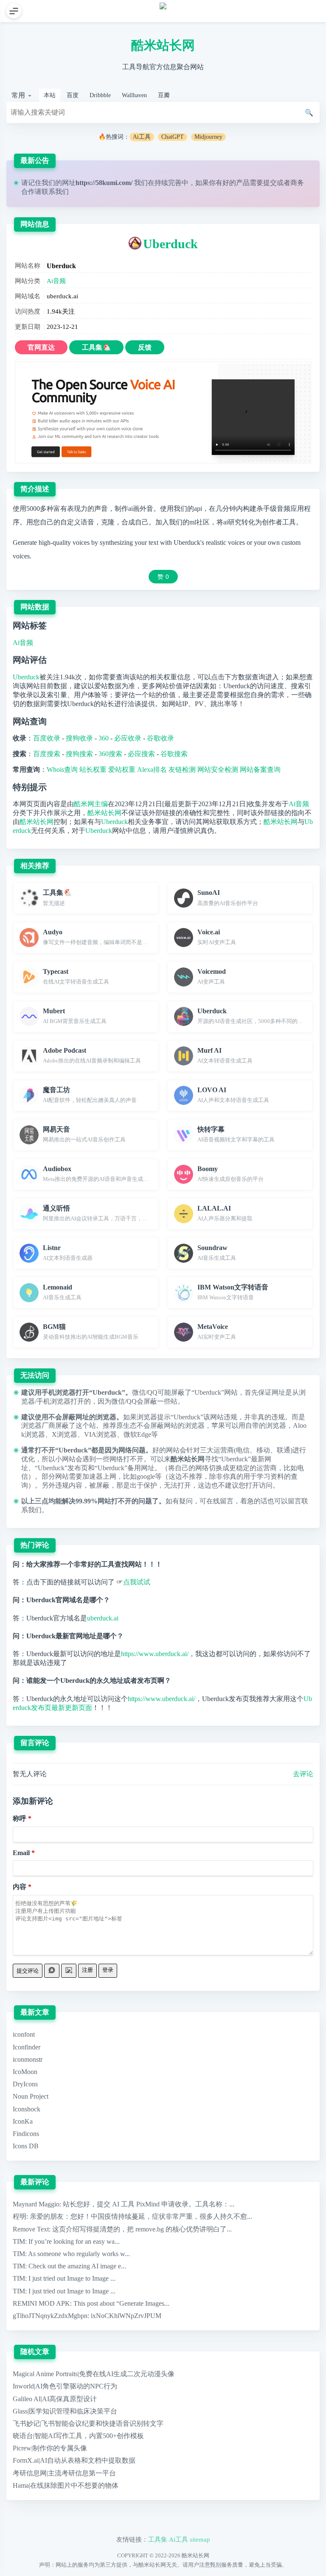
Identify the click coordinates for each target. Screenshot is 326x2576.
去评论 (303, 1774)
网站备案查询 (260, 769)
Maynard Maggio (36, 2204)
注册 (87, 1970)
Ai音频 (56, 281)
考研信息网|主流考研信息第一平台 (64, 2473)
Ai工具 (142, 137)
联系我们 (55, 192)
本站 (50, 95)
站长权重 (93, 769)
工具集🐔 (96, 347)
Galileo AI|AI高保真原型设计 (55, 2399)
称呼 (20, 1818)
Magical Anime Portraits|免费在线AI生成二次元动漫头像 (94, 2374)
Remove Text (31, 2229)
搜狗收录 (79, 738)
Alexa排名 (152, 769)
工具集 (158, 2539)
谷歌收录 (160, 738)
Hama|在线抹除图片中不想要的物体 (66, 2485)
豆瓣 (164, 95)
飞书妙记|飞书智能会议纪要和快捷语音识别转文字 (88, 2423)
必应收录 (128, 738)
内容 (20, 1887)
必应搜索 (141, 754)
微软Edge (137, 1434)
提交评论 (28, 1971)
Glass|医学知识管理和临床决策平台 (65, 2411)
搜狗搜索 (79, 754)
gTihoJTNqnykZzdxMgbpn (50, 2316)
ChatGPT (173, 137)
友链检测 (182, 769)
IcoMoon (25, 2072)
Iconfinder (27, 2047)
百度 (73, 95)
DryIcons (25, 2084)
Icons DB (26, 2146)
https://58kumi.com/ (104, 183)
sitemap (200, 2539)
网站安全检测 (218, 769)
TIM (19, 2241)
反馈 (145, 347)
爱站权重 (122, 769)
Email (21, 1853)
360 (104, 738)
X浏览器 (65, 1434)
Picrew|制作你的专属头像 (50, 2448)
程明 (20, 2216)
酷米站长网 (163, 45)
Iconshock (27, 2109)
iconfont (24, 2034)
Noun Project (31, 2096)
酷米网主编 (91, 804)
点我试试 (137, 1582)
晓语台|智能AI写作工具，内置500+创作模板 (78, 2436)
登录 (108, 1970)
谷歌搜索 (174, 754)
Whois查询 (62, 769)
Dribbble (100, 95)
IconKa (23, 2121)
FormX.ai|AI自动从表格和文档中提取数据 (74, 2460)
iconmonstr (28, 2059)
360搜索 (110, 754)
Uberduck (170, 244)
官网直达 (41, 347)
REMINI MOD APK (41, 2303)
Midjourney (208, 137)
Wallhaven (134, 95)
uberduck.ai (103, 1618)
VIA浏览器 (100, 1434)
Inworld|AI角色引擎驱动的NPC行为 (65, 2386)
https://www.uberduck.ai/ (155, 1654)
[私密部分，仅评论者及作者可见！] (52, 1971)
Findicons (26, 2134)
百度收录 (47, 738)
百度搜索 (47, 754)
